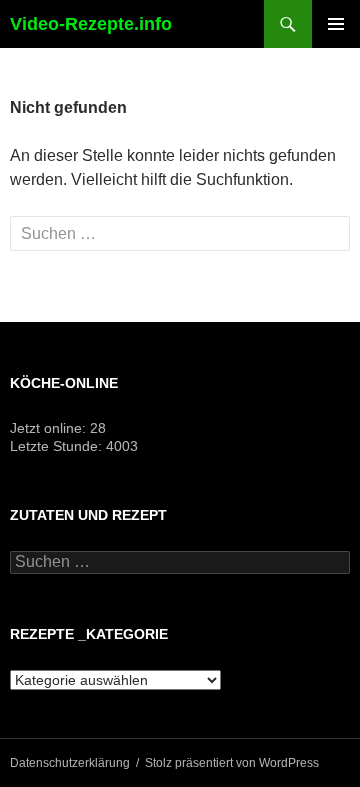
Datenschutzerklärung (70, 763)
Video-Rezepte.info (91, 24)
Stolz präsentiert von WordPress (232, 763)
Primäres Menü (336, 24)
